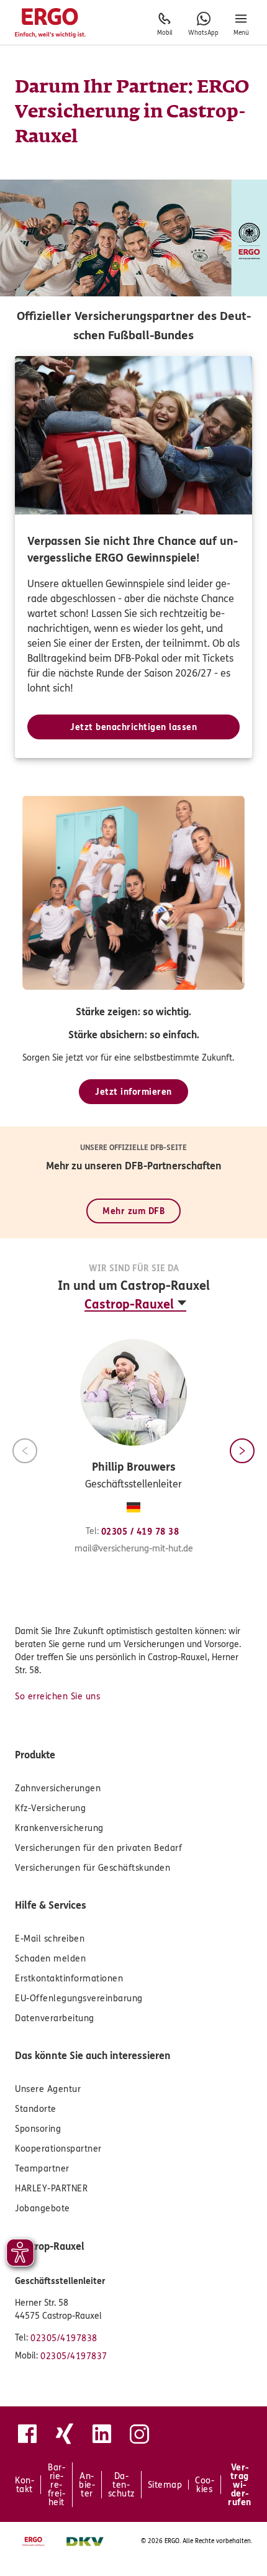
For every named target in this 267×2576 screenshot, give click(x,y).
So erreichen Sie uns (57, 1697)
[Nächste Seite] (242, 1451)
